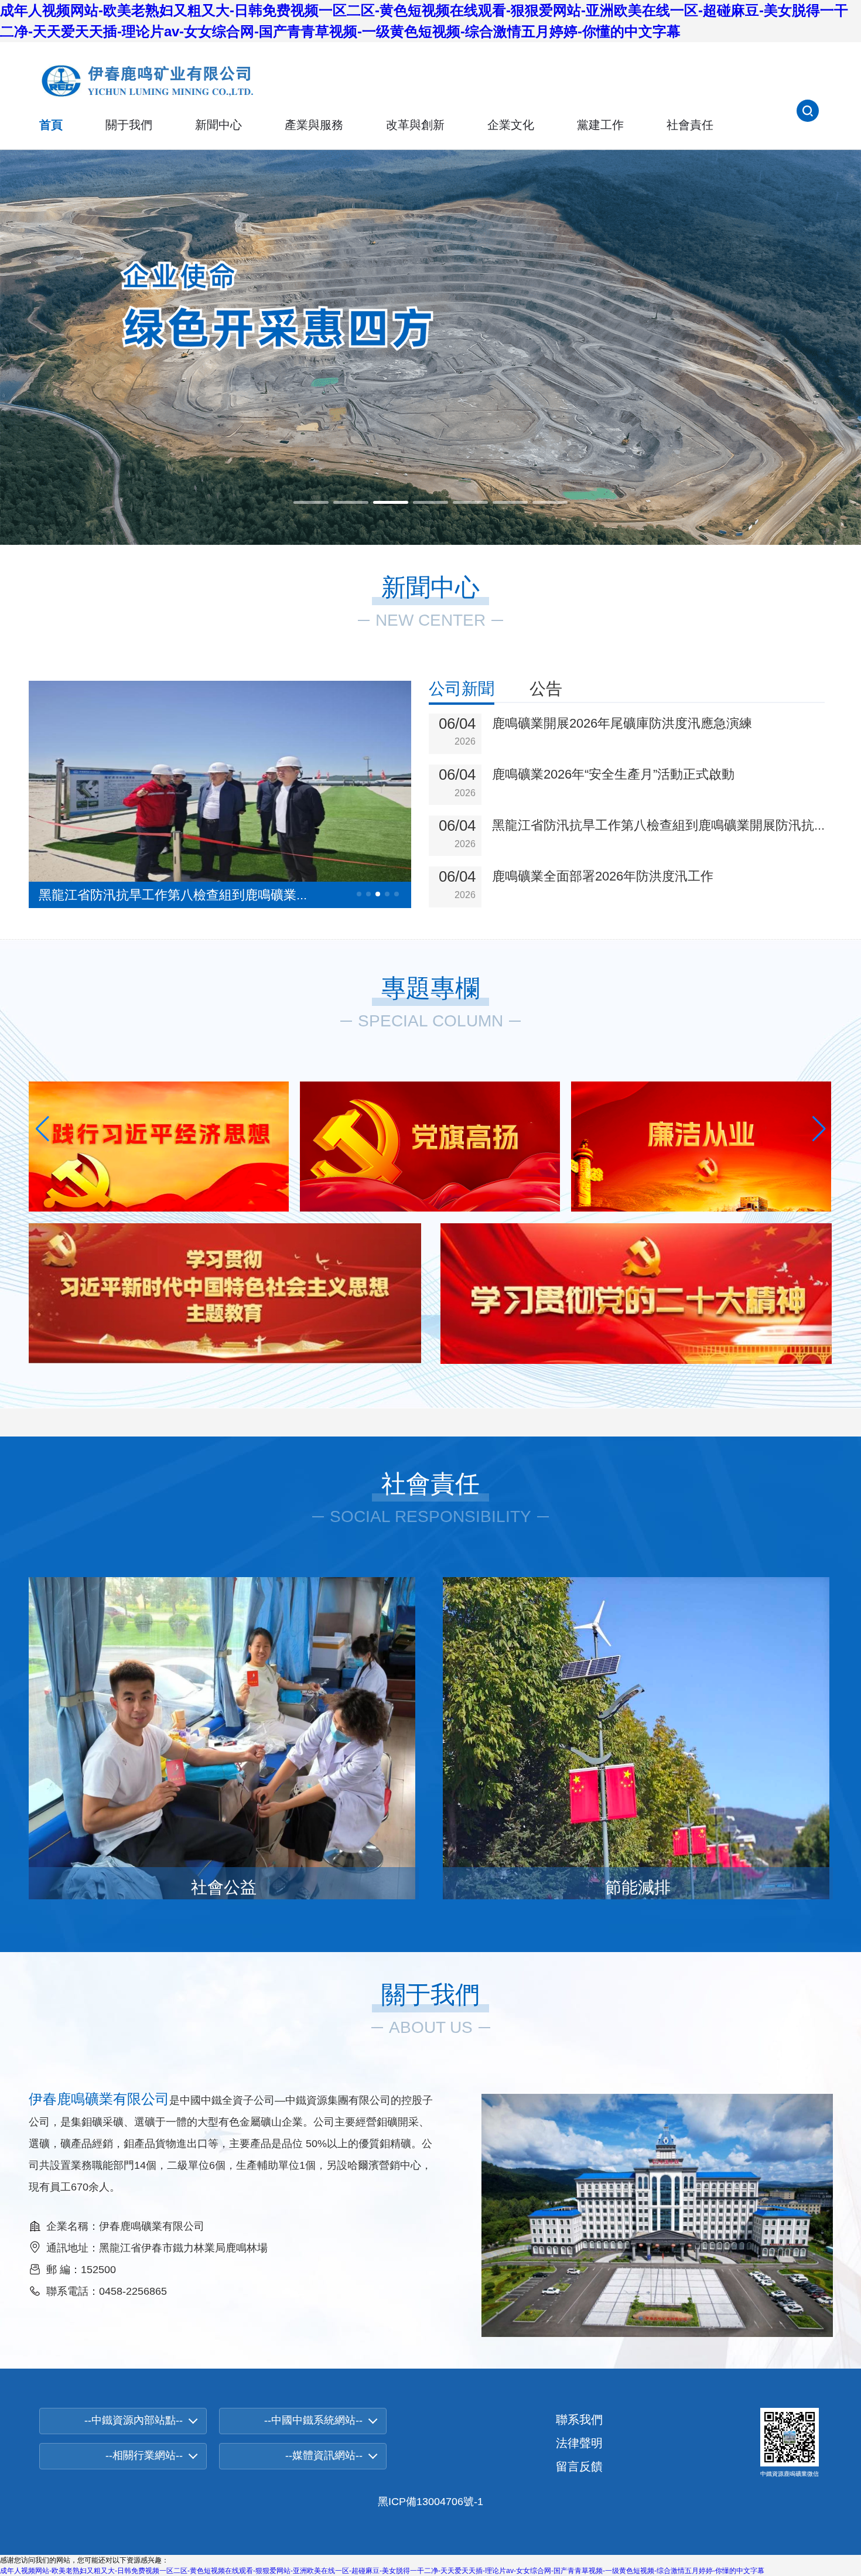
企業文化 (511, 125)
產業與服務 (314, 125)
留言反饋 (579, 2466)
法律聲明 (579, 2443)
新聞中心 (218, 125)
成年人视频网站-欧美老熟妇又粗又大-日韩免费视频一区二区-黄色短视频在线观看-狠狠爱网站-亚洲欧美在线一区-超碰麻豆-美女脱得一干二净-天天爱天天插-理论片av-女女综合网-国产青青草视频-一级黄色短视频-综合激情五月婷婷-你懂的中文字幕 (382, 2571)
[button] (311, 502)
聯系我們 (579, 2420)
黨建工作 (600, 125)
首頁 (51, 125)
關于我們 (129, 125)
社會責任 (690, 125)
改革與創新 (415, 125)
